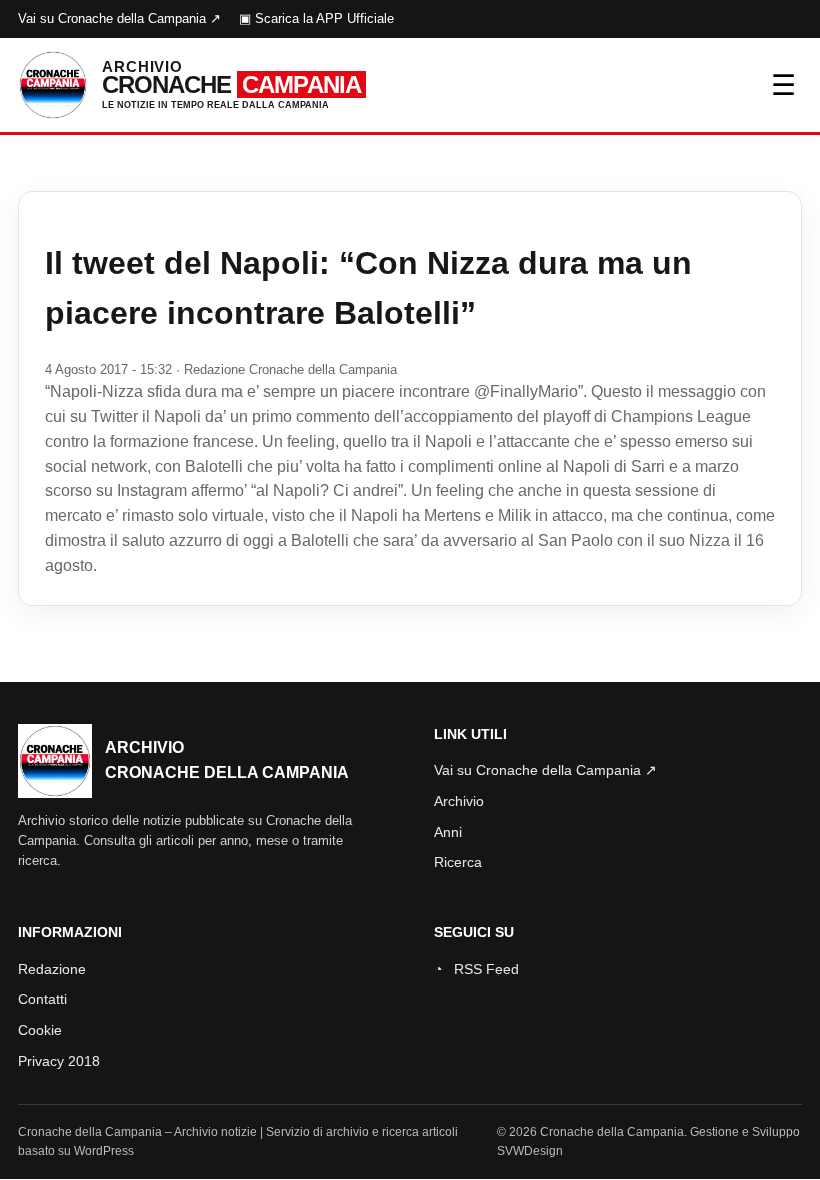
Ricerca (458, 862)
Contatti (42, 999)
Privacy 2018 (59, 1061)
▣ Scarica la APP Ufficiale (316, 18)
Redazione (52, 969)
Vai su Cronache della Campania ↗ (119, 18)
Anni (448, 832)
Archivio (459, 801)
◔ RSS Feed (476, 969)
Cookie (40, 1030)
